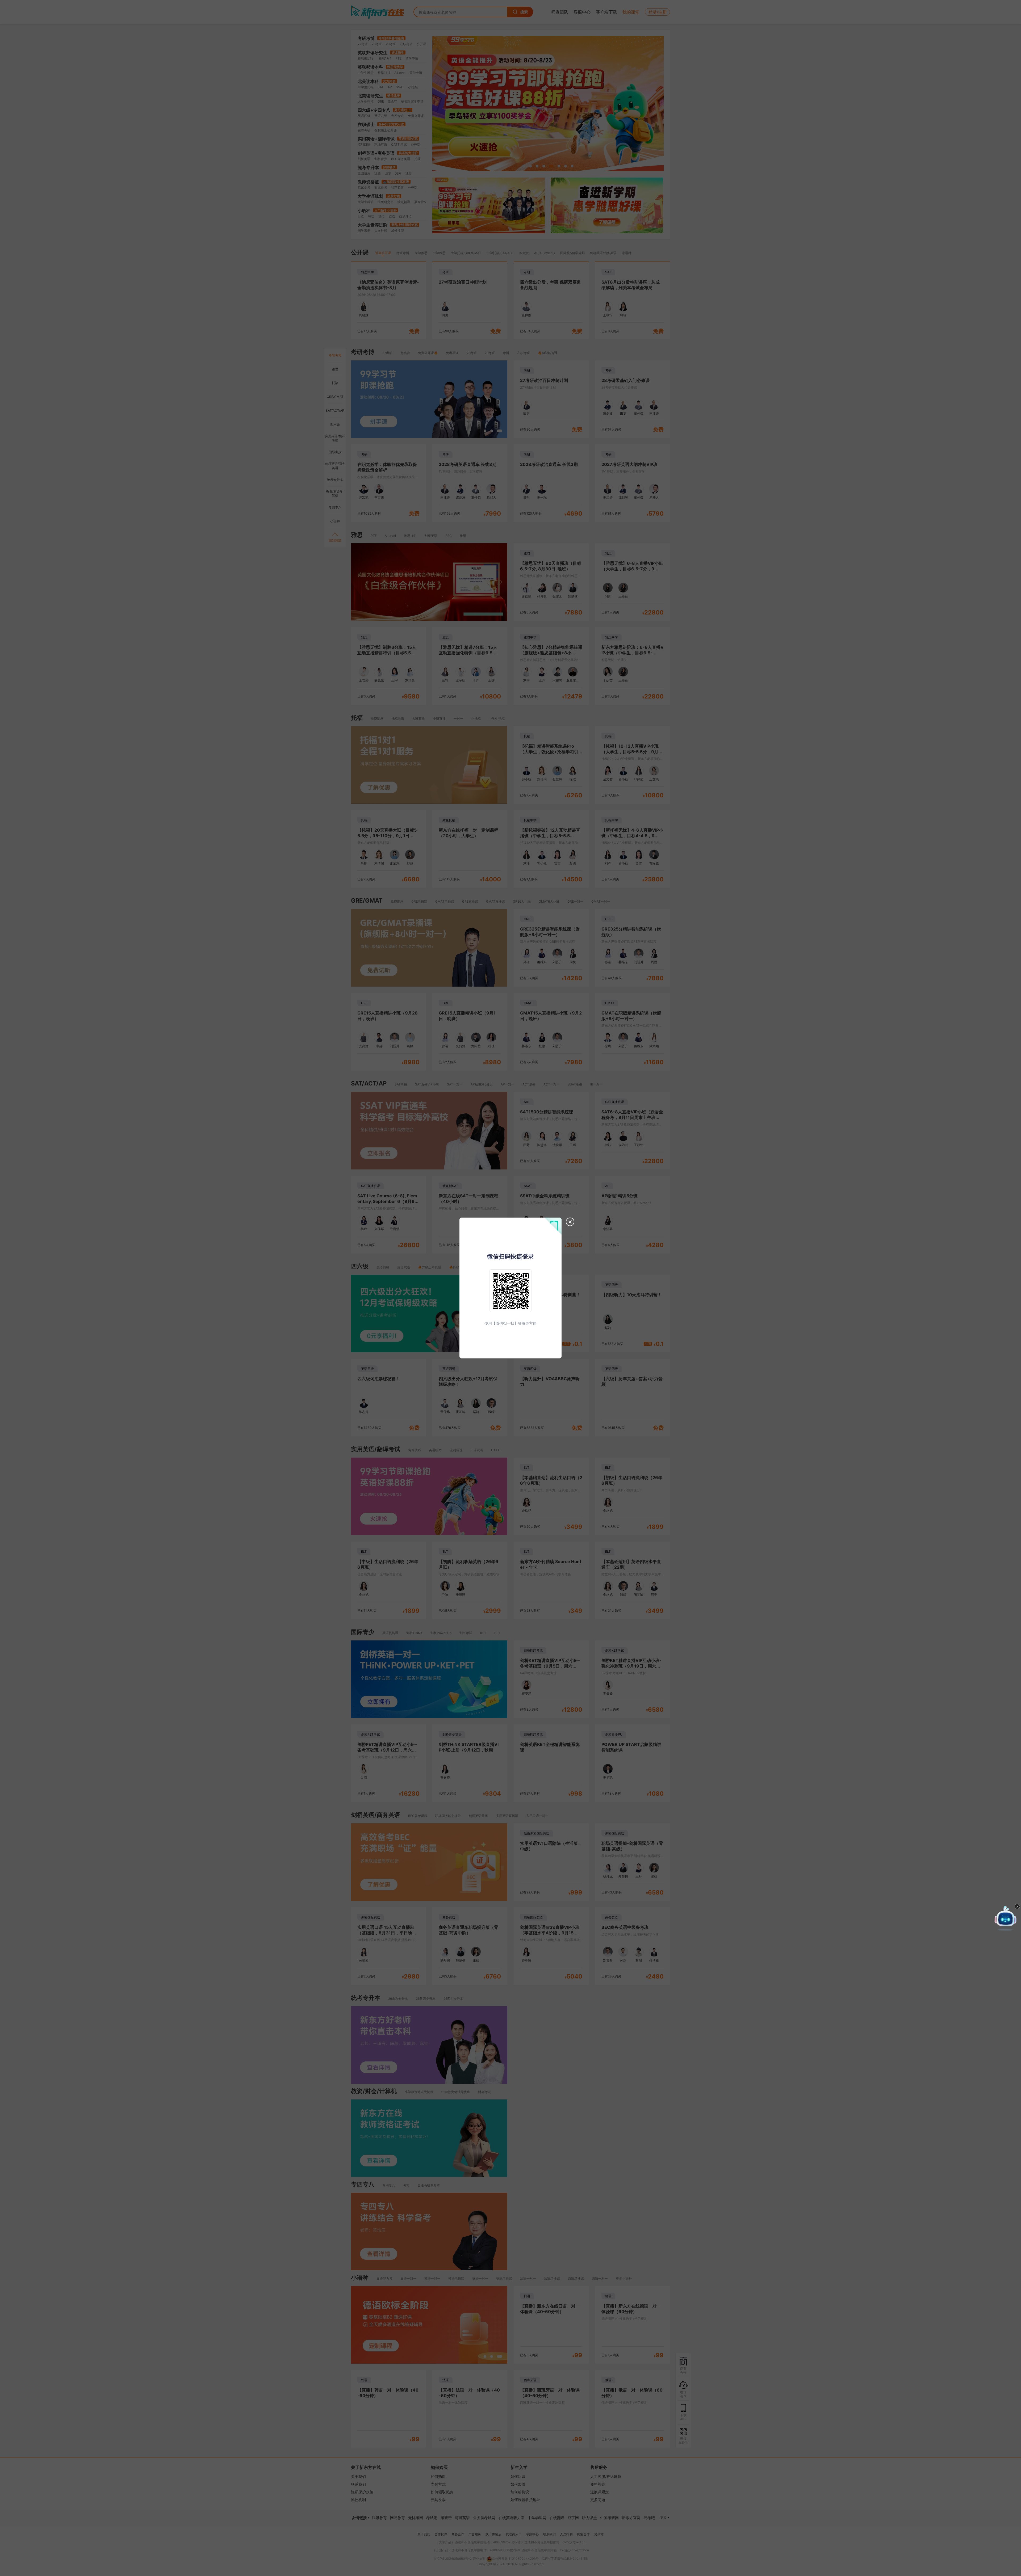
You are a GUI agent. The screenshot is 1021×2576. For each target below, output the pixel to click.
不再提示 (997, 1950)
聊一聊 (974, 1950)
